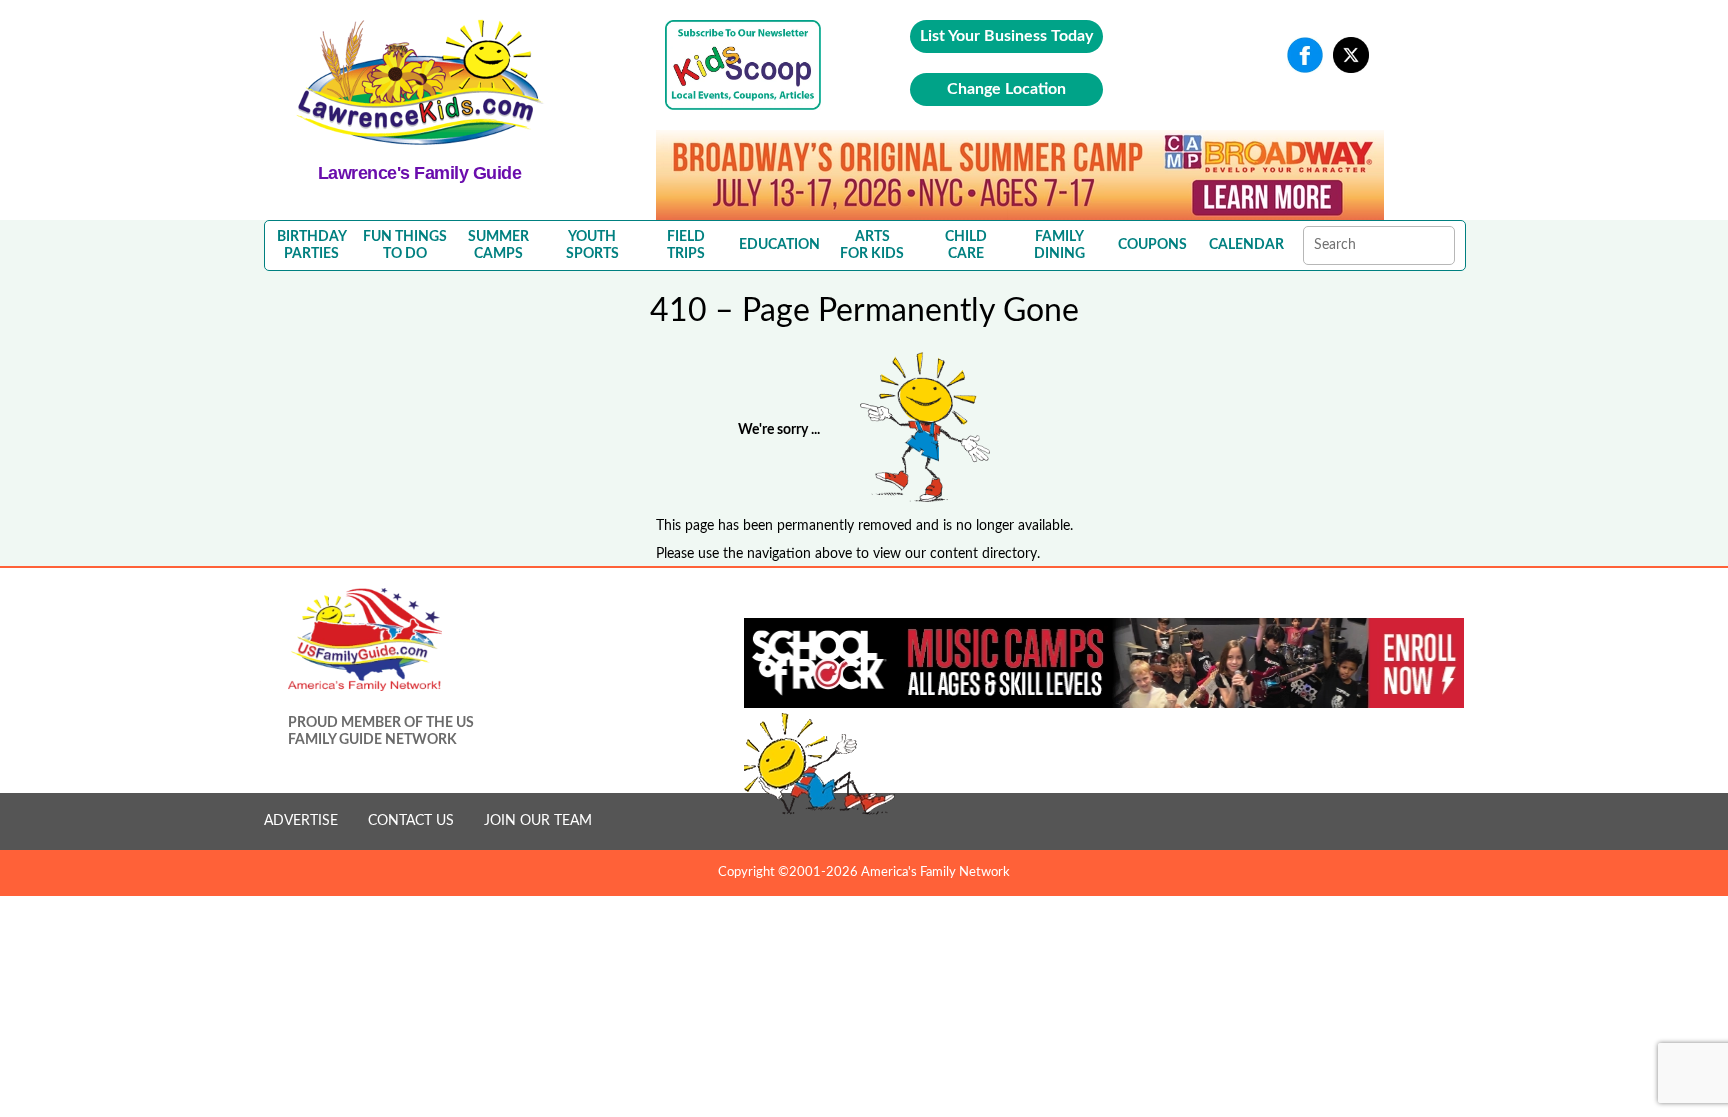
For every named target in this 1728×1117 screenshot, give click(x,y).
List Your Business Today (1006, 36)
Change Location (1006, 89)
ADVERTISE (301, 821)
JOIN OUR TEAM (538, 821)
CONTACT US (411, 821)
